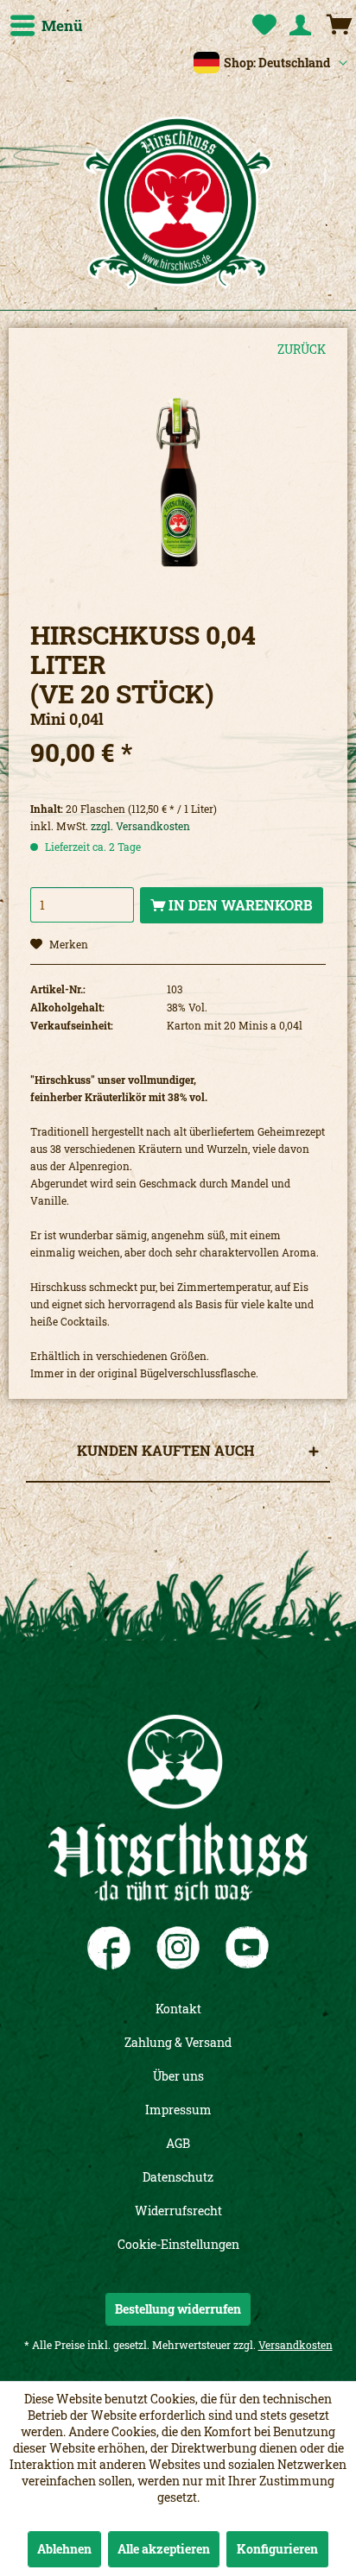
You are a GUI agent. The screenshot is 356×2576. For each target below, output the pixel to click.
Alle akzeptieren (164, 2549)
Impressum (178, 2110)
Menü (62, 25)
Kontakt (178, 2009)
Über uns (178, 2076)
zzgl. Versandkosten (140, 826)
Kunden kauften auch (166, 1450)
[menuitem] (46, 26)
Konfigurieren (277, 2549)
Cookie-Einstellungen (178, 2244)
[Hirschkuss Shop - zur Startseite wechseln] (178, 203)
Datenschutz (178, 2177)
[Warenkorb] (339, 26)
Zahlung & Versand (178, 2042)
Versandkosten (296, 2345)
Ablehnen (64, 2549)
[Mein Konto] (300, 26)
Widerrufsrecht (178, 2211)
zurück (302, 349)
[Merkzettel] (261, 26)
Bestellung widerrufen (178, 2309)
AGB (178, 2143)
